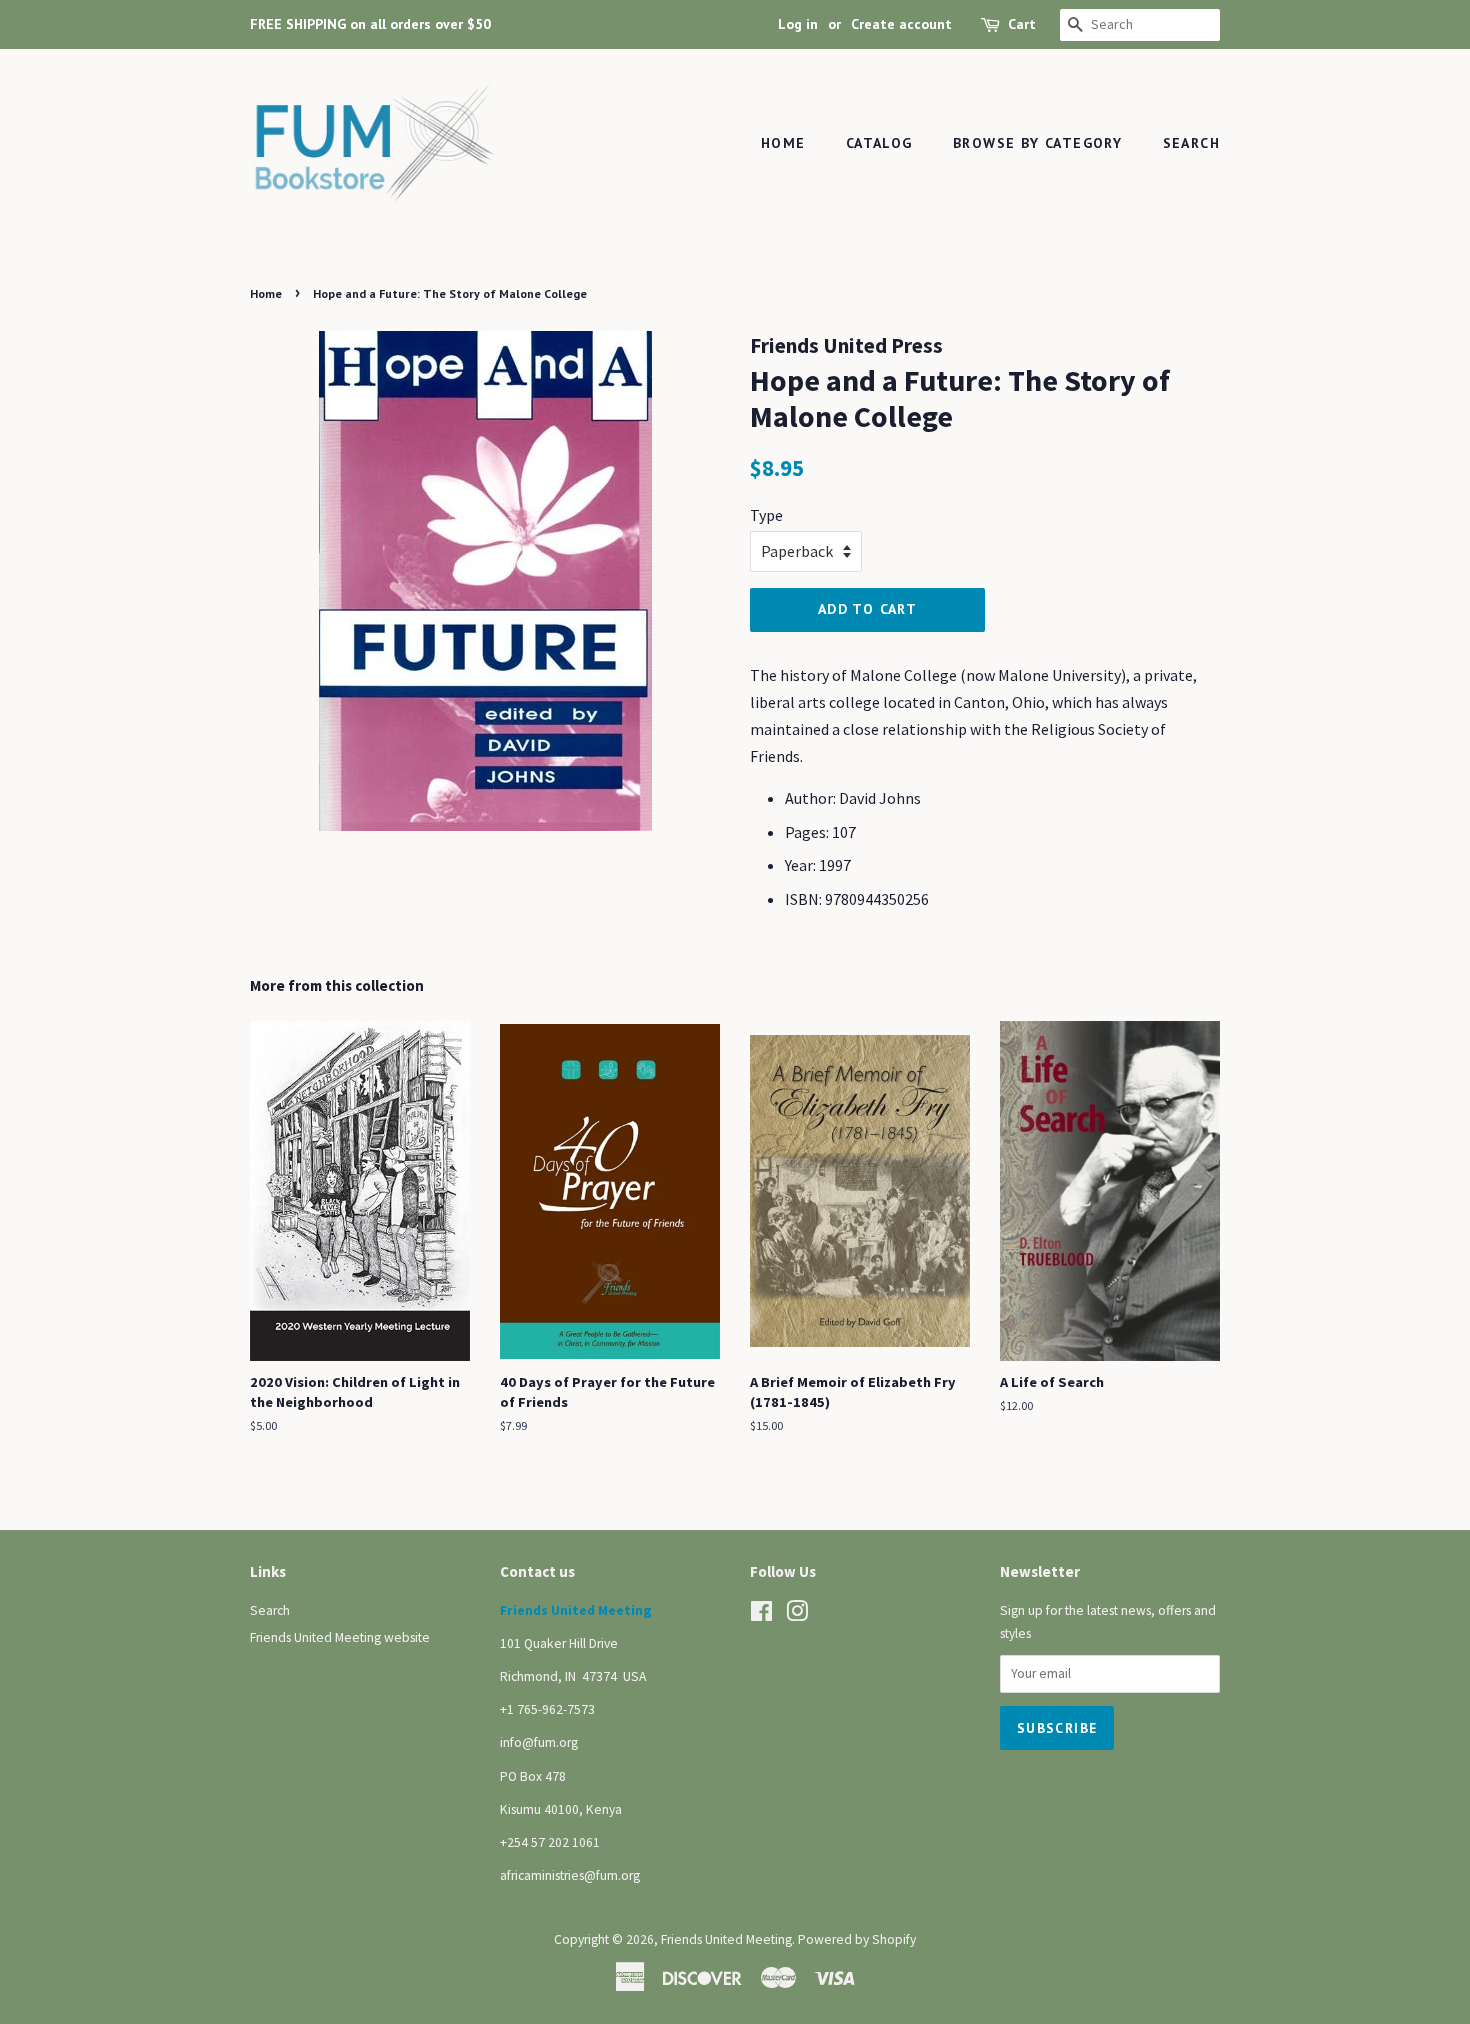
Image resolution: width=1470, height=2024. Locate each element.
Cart (1022, 24)
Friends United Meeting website (340, 1637)
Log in (798, 24)
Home (783, 143)
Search (1191, 143)
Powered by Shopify (857, 1939)
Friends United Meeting (726, 1939)
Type (766, 515)
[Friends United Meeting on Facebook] (761, 1615)
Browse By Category (1037, 143)
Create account (901, 24)
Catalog (879, 143)
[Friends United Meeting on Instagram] (797, 1615)
